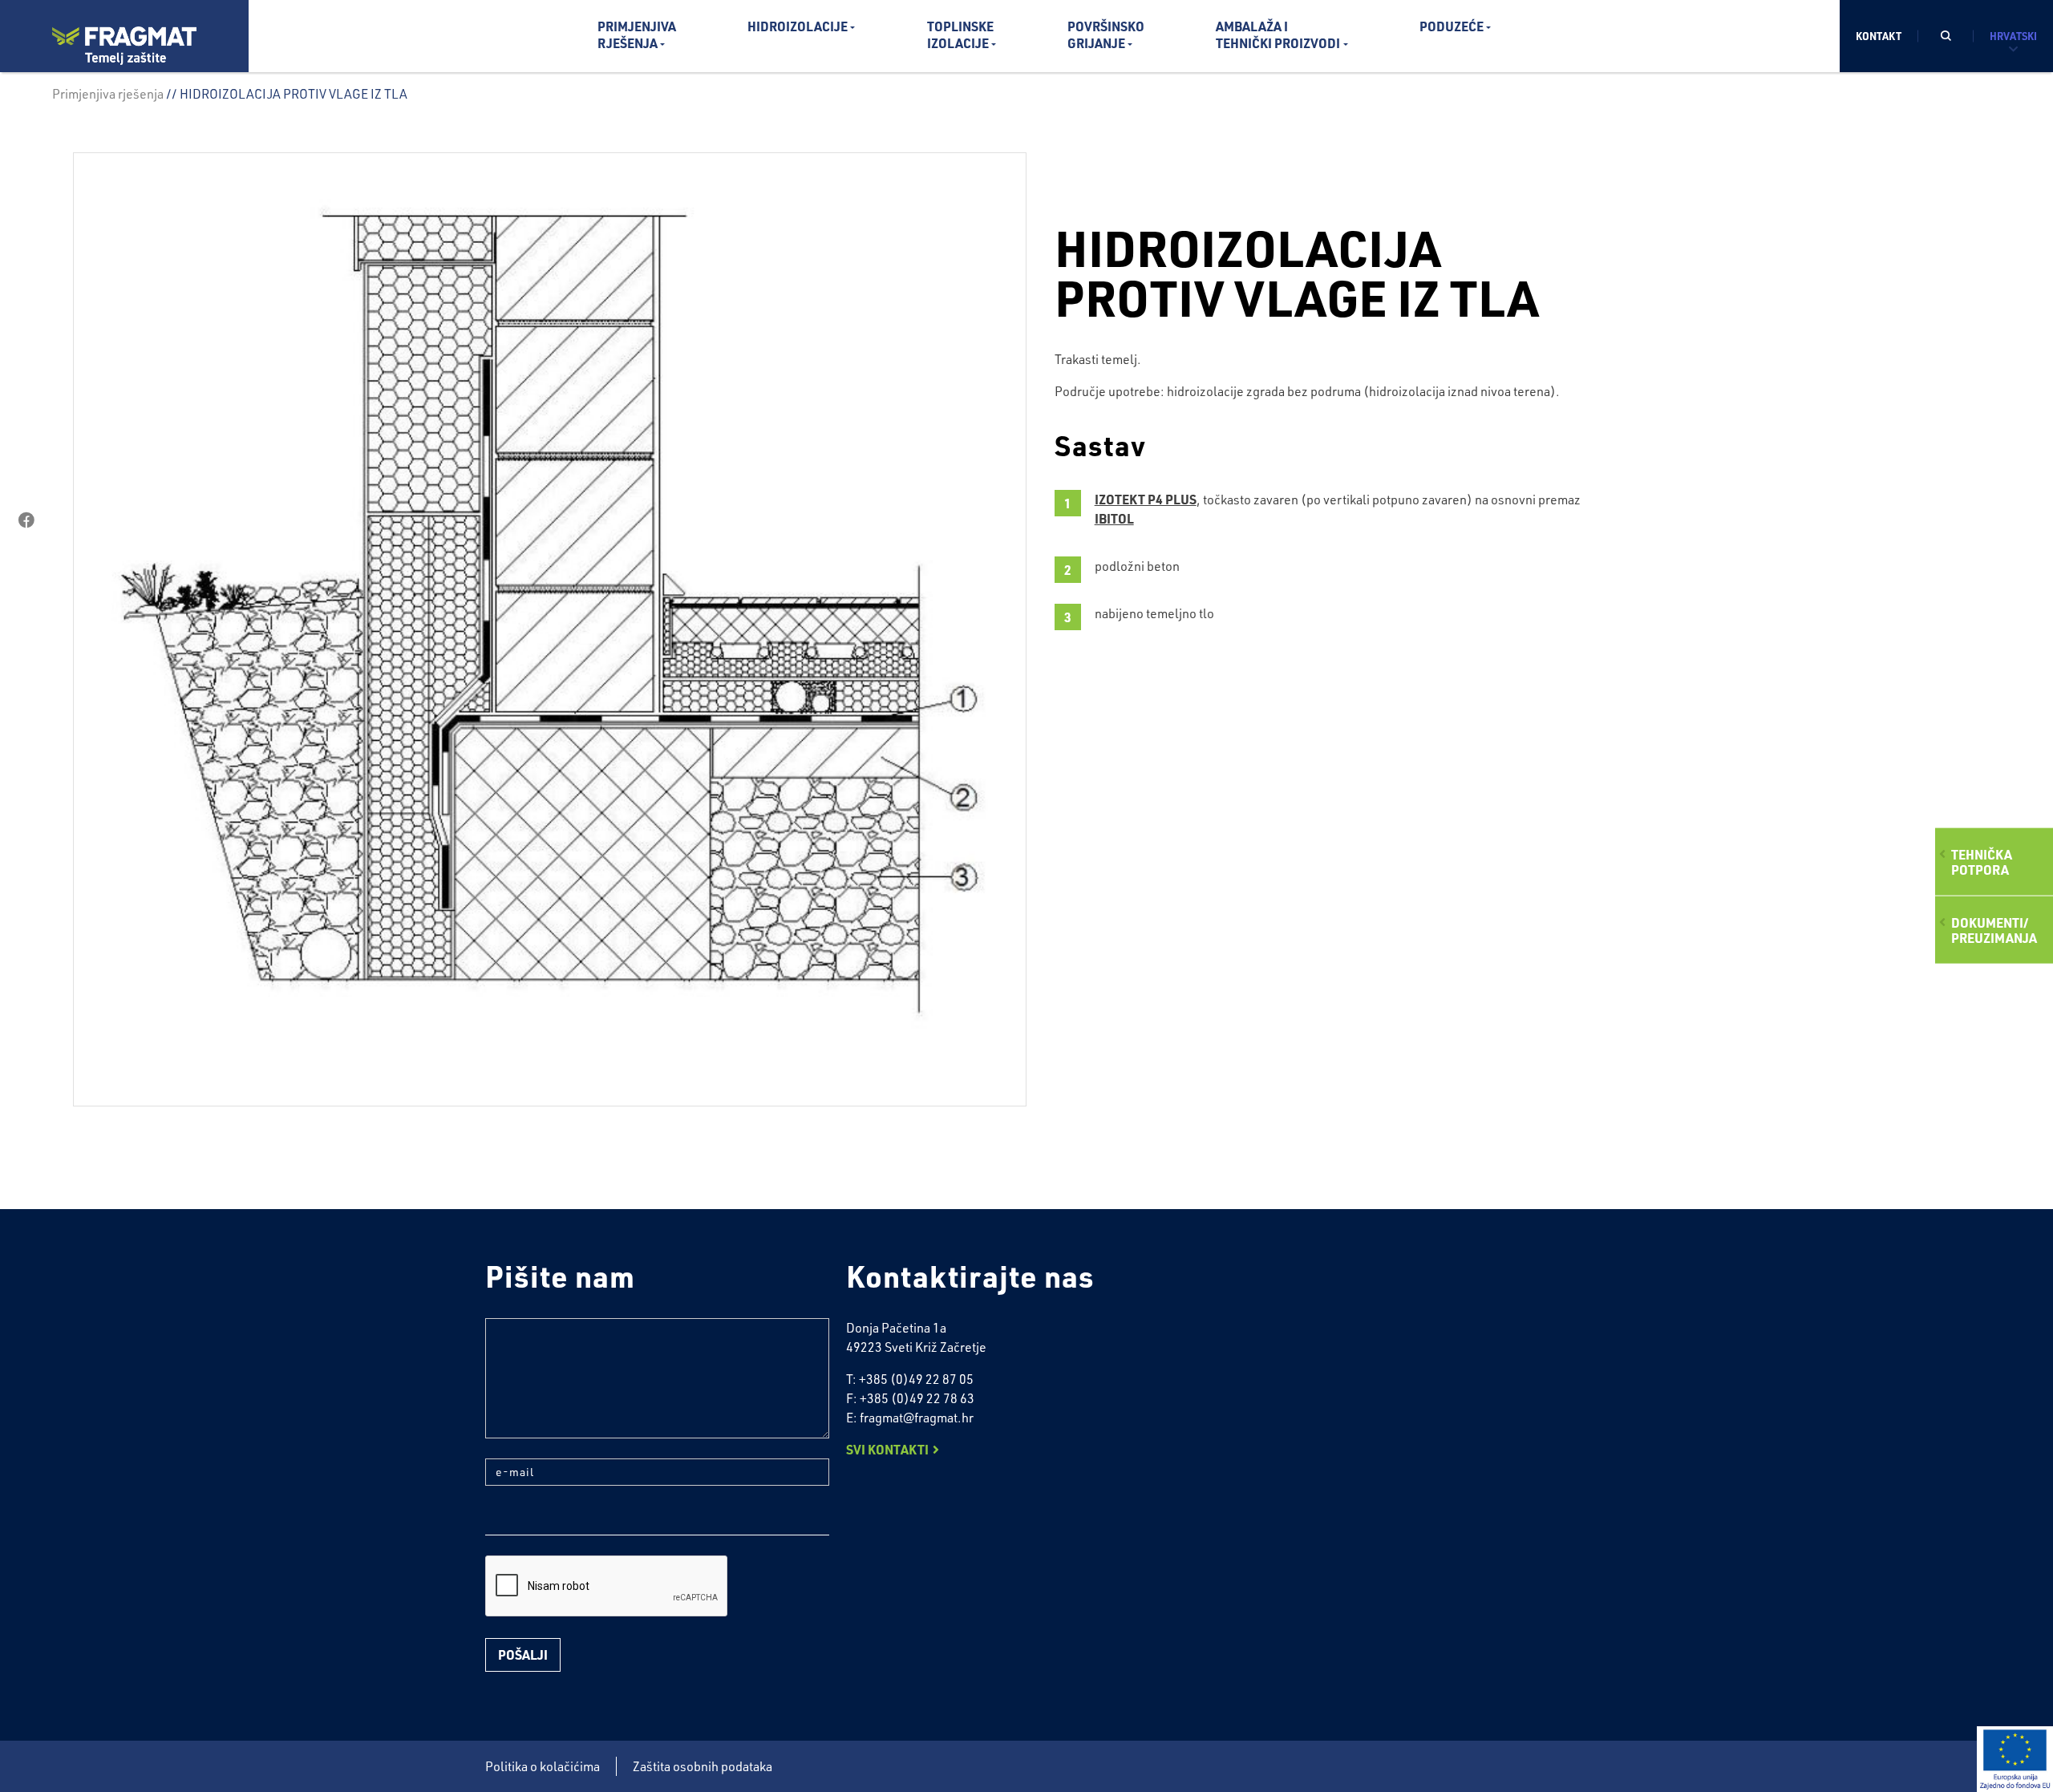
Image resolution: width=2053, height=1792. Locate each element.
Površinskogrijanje (1106, 34)
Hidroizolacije (798, 26)
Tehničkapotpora (1982, 861)
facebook (26, 520)
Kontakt (1879, 36)
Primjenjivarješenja (637, 34)
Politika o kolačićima (543, 1766)
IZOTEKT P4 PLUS (1146, 499)
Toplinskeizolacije (960, 34)
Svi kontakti (887, 1449)
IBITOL (1114, 518)
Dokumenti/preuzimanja (1994, 930)
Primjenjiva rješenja (108, 94)
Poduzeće (1452, 26)
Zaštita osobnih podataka (703, 1766)
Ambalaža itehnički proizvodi (1278, 34)
